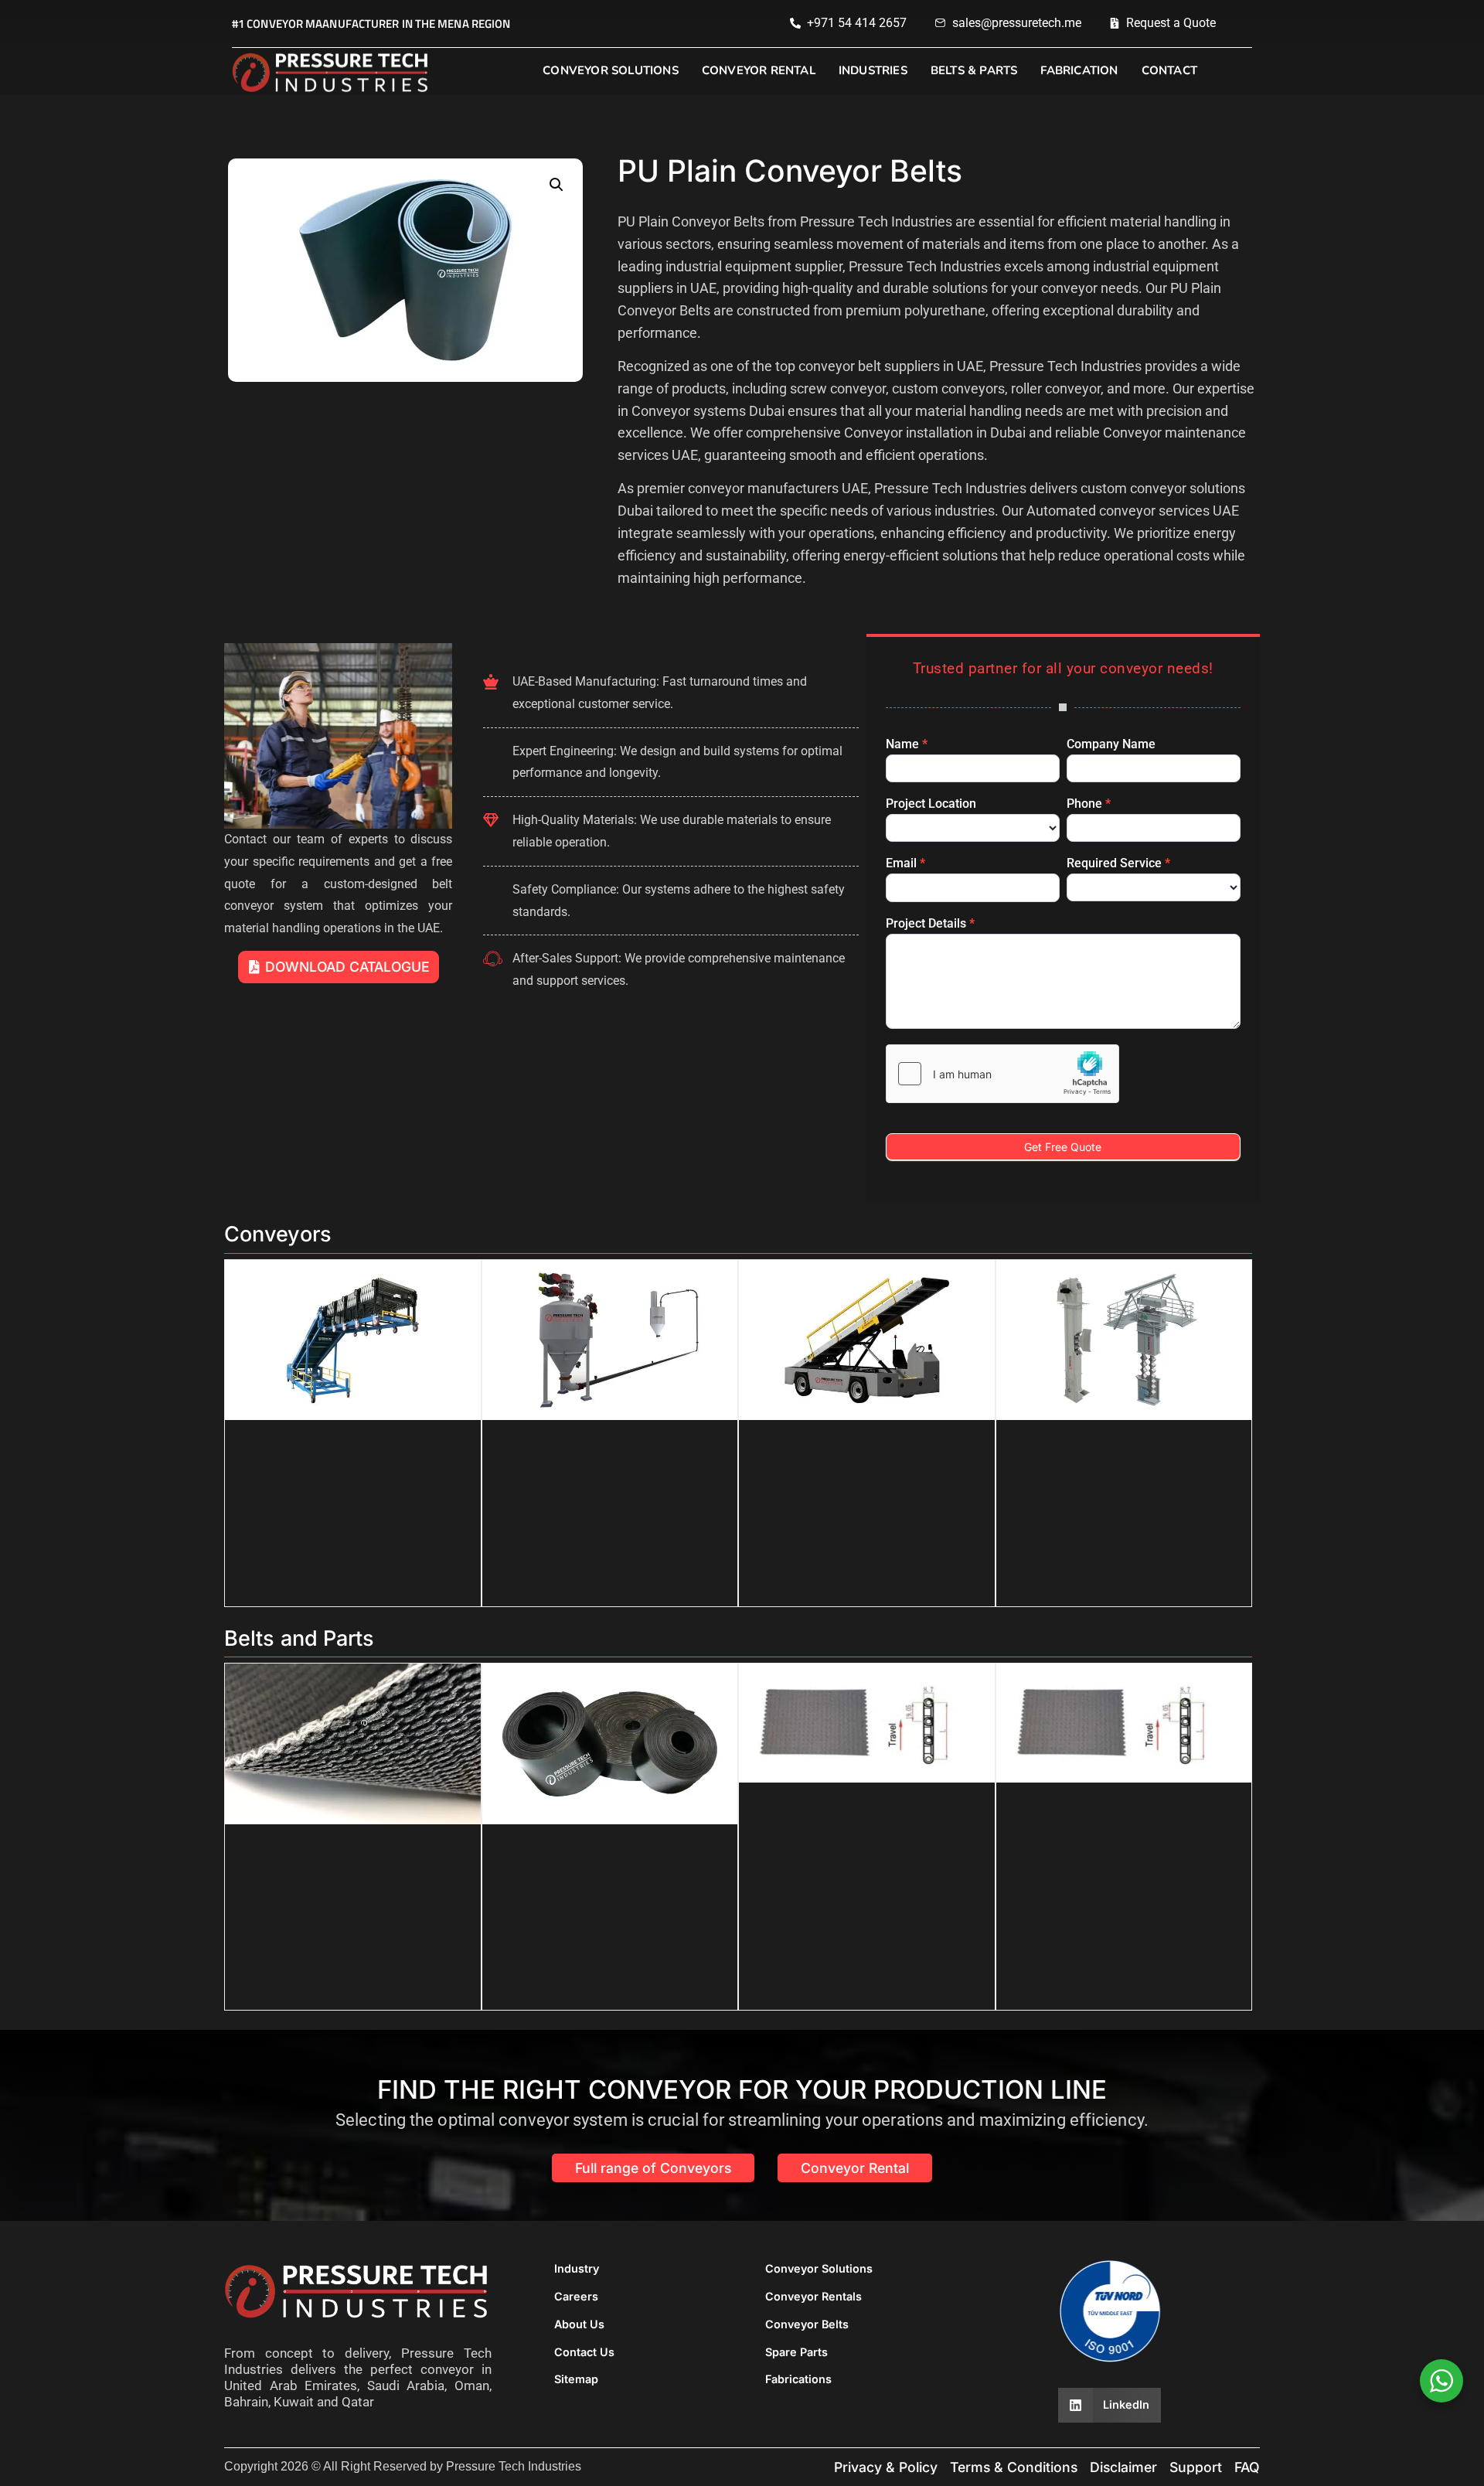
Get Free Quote (1063, 1147)
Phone (1089, 804)
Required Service (1118, 864)
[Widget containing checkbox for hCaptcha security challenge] (1002, 1074)
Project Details (930, 924)
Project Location (931, 804)
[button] (556, 185)
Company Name (1111, 745)
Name (907, 745)
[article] (939, 400)
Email (905, 864)
